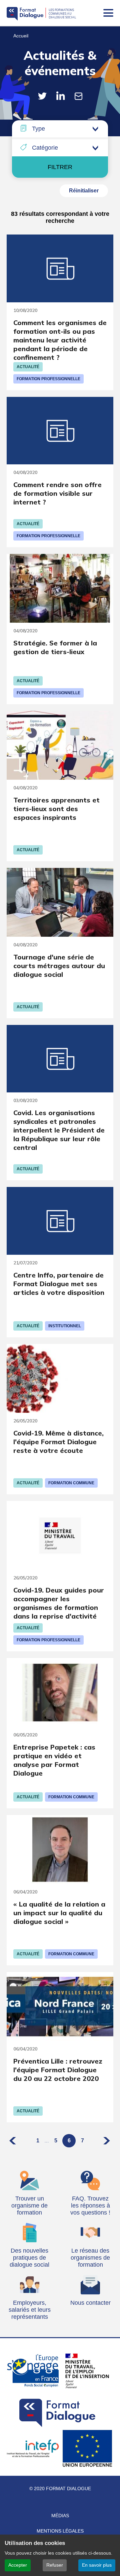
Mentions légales (60, 2531)
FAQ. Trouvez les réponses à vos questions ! (90, 2206)
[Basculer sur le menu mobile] (108, 13)
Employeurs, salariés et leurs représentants (30, 2310)
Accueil (21, 36)
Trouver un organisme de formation (29, 2206)
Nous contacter (90, 2303)
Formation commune (71, 1483)
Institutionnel (65, 1326)
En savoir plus (97, 2565)
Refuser (55, 2565)
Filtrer (60, 167)
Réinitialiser (84, 191)
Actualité (28, 367)
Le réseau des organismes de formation (90, 2258)
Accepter (18, 2565)
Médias (60, 2516)
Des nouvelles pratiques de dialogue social (29, 2258)
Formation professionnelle (48, 379)
